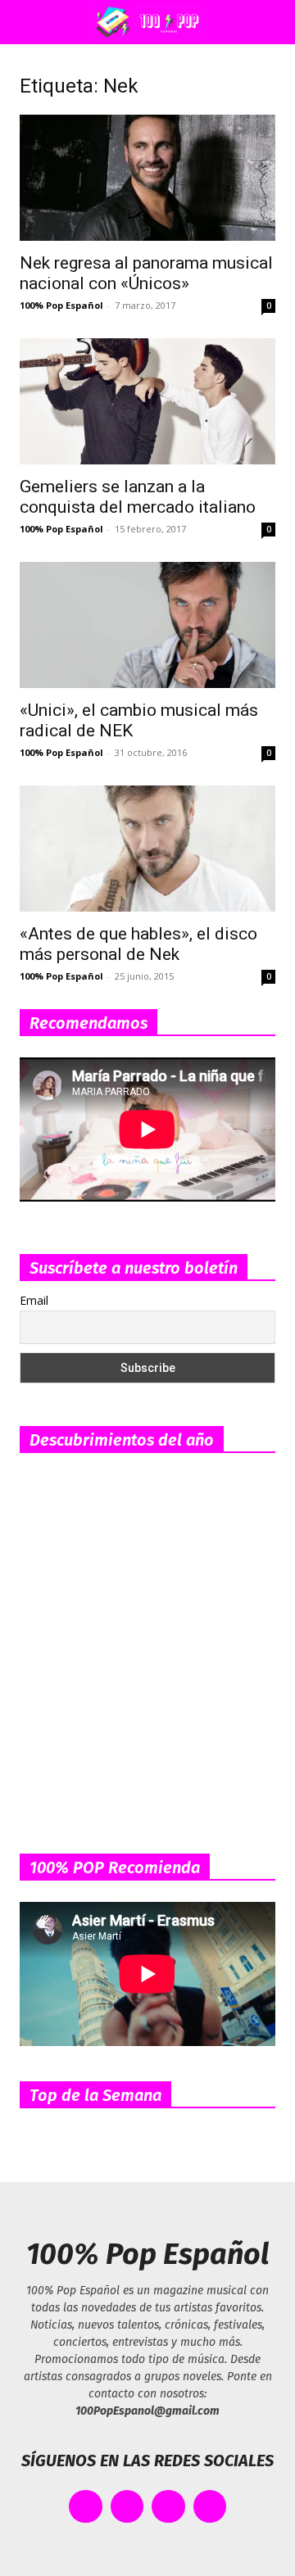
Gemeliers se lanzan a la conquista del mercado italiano (138, 497)
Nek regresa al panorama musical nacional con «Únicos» (146, 273)
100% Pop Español (61, 305)
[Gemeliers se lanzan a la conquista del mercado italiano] (147, 401)
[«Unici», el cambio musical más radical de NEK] (147, 625)
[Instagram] (168, 2507)
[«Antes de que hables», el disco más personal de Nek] (147, 849)
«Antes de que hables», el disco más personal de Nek (138, 944)
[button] (28, 22)
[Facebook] (86, 2507)
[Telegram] (210, 2507)
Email (34, 1300)
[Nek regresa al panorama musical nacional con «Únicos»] (147, 178)
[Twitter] (127, 2507)
